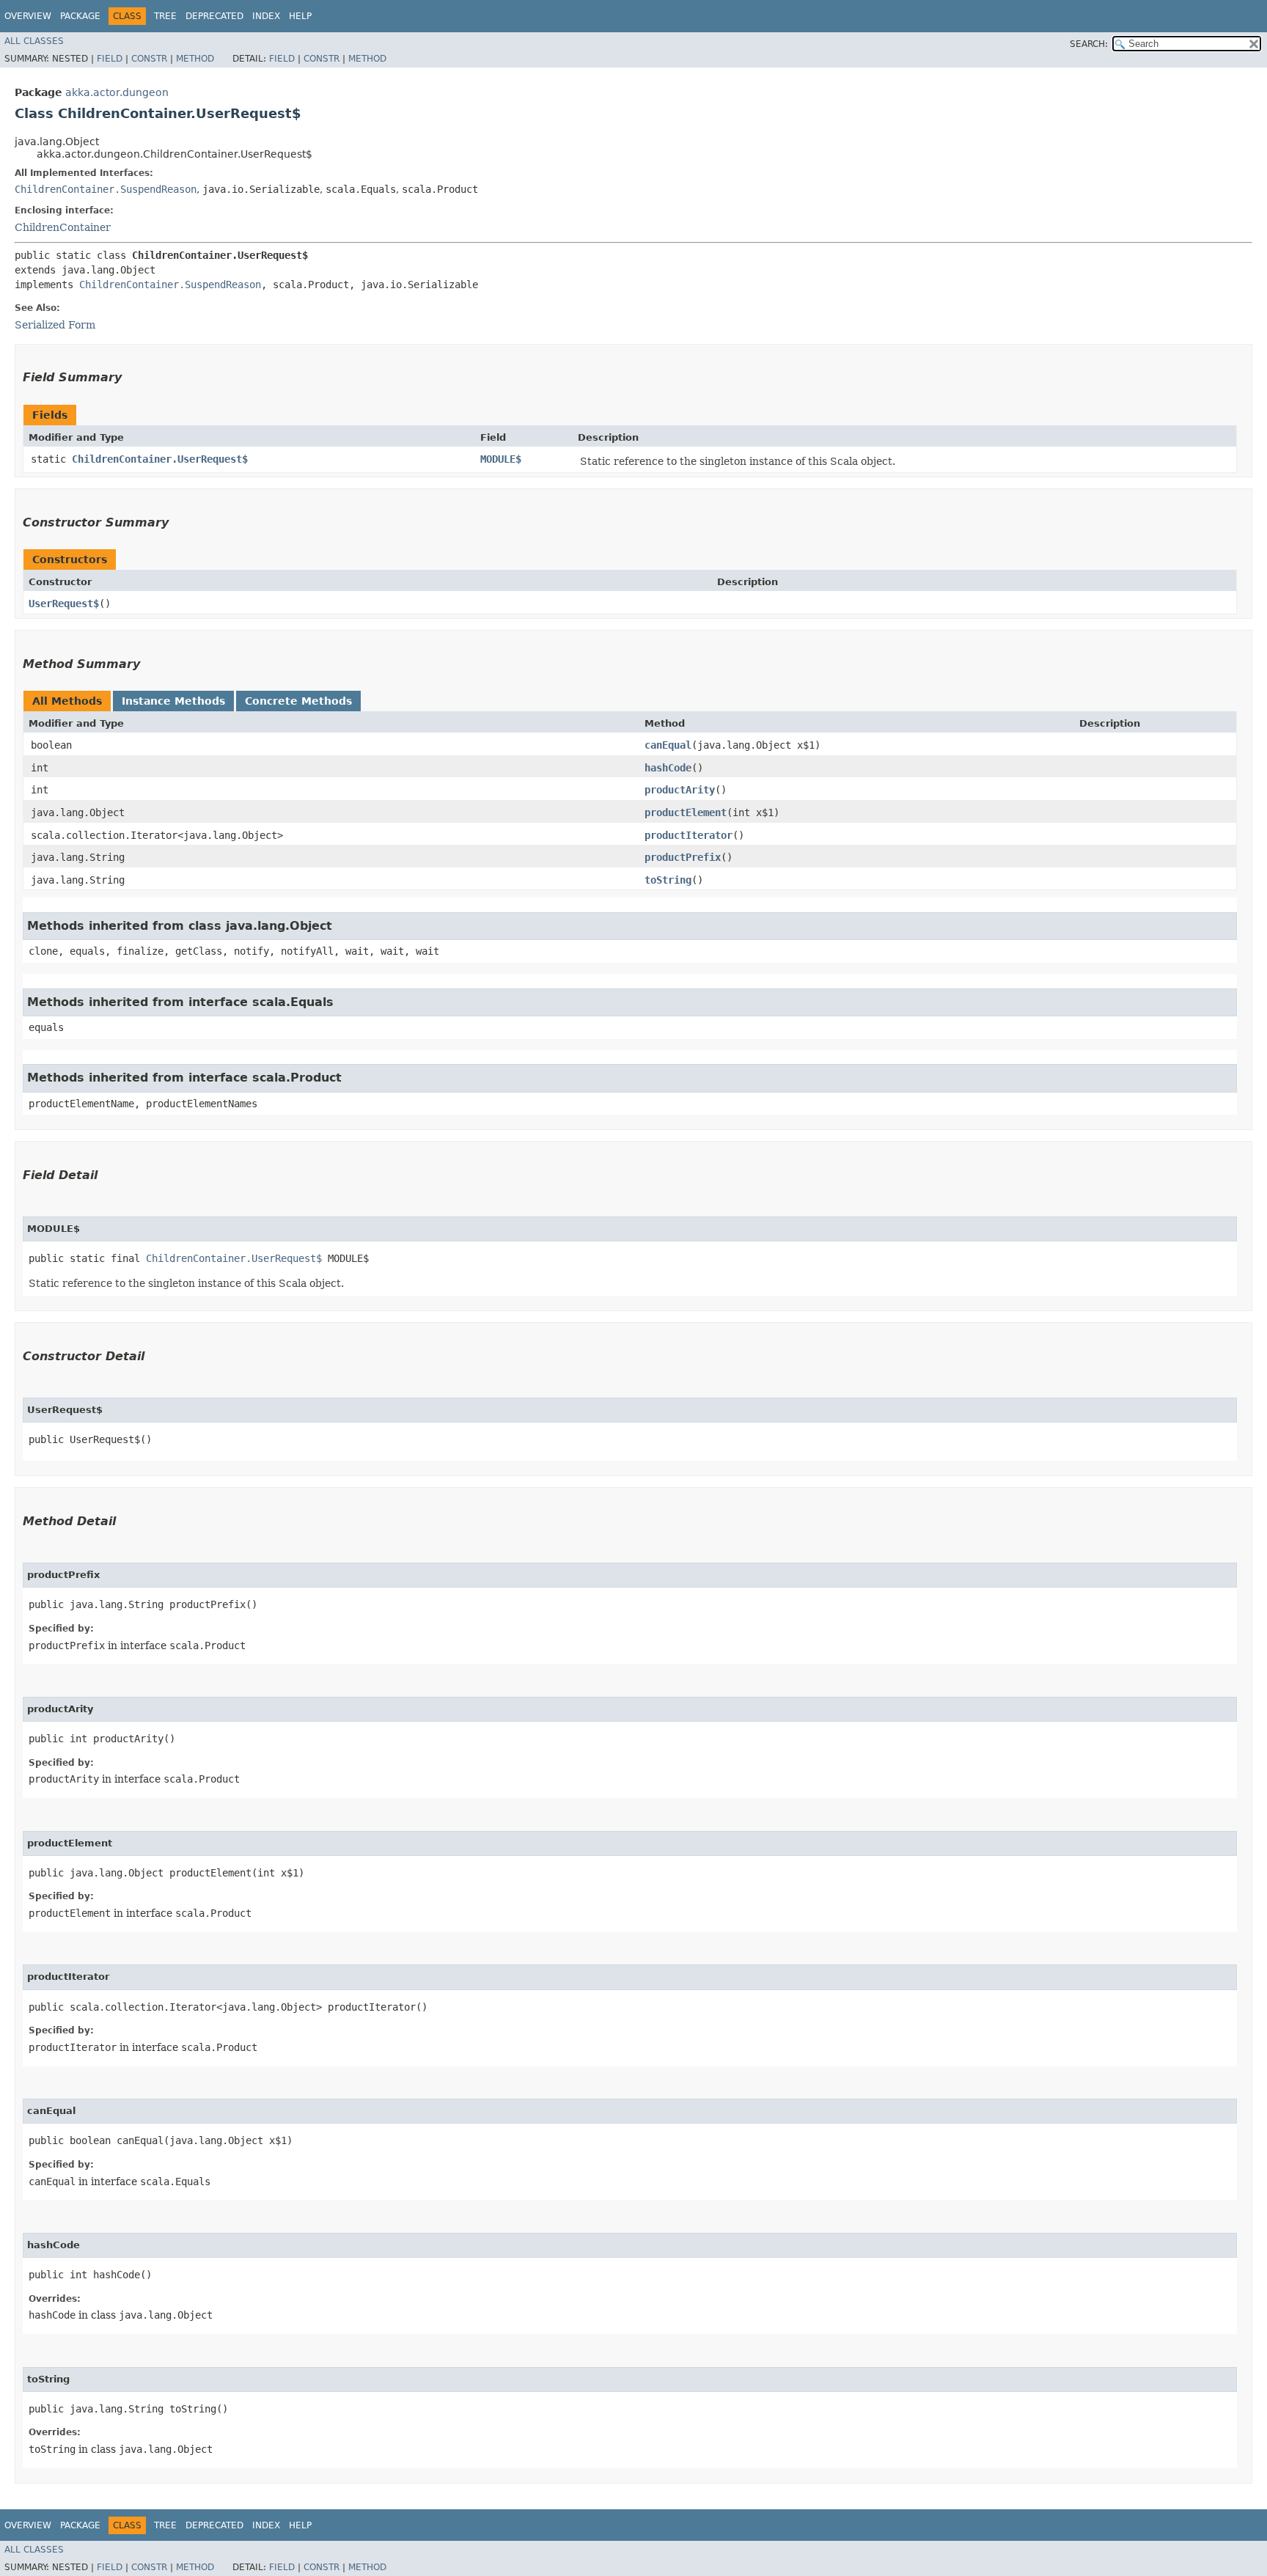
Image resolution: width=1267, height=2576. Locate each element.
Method (195, 59)
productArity (680, 790)
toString (668, 880)
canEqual (668, 745)
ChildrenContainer (63, 227)
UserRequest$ (64, 603)
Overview (28, 16)
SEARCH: (1089, 44)
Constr (149, 59)
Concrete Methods (298, 701)
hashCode (668, 768)
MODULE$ (501, 459)
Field (110, 59)
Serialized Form (55, 325)
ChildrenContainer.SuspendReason (106, 189)
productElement (686, 812)
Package (80, 16)
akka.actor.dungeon (117, 92)
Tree (165, 16)
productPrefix (683, 857)
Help (300, 16)
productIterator (688, 835)
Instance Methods (173, 701)
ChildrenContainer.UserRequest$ (160, 459)
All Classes (34, 41)
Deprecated (214, 16)
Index (266, 16)
